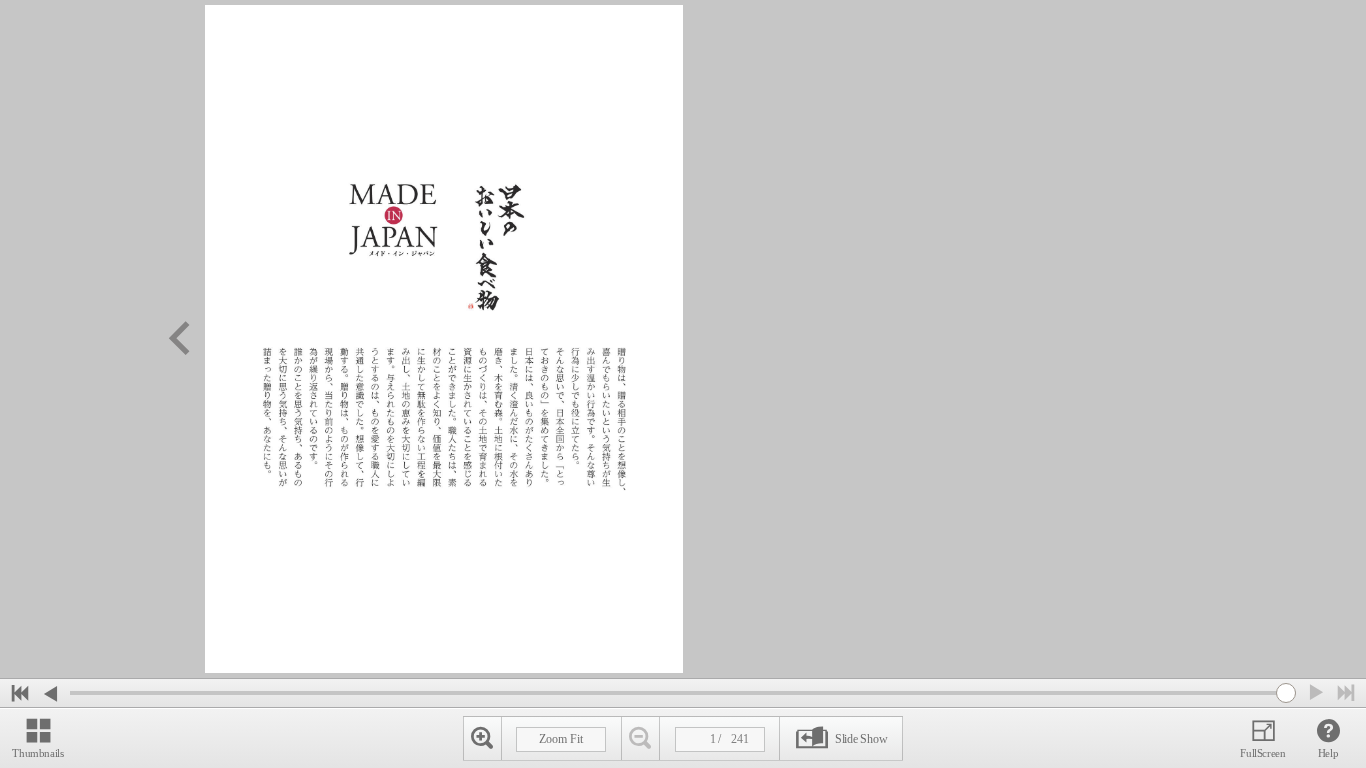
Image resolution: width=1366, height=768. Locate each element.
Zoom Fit (561, 739)
